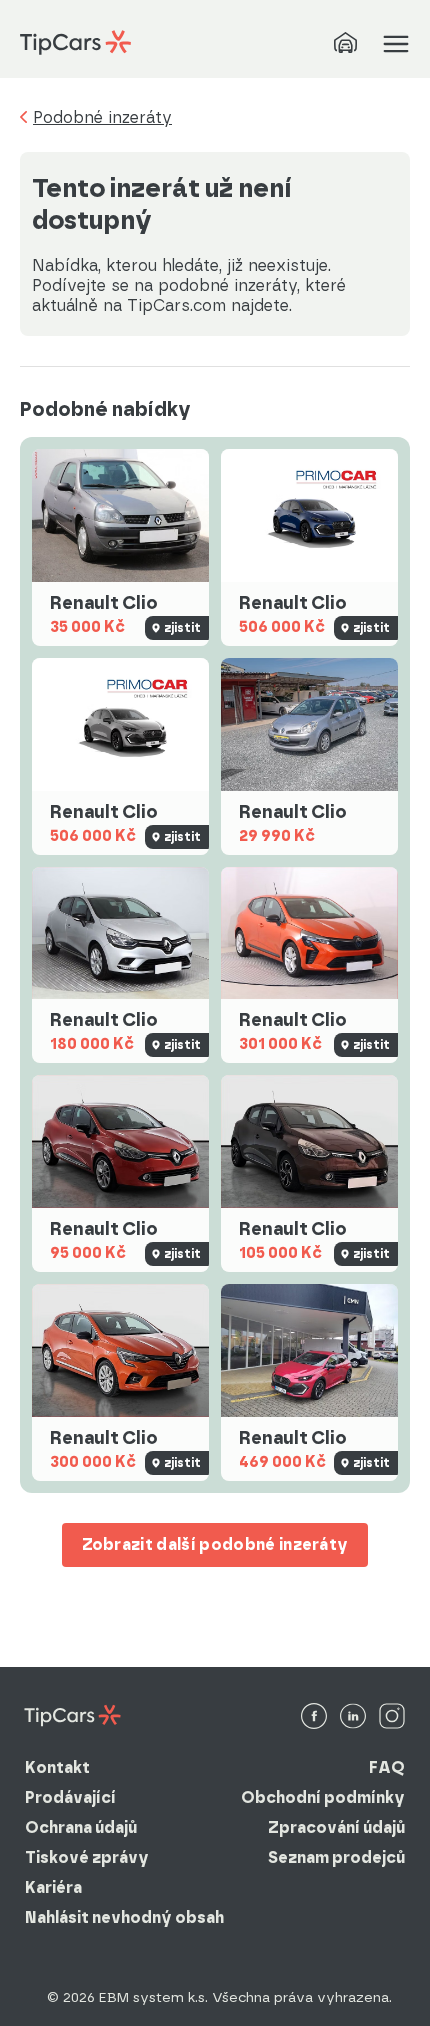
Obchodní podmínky (323, 1797)
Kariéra (53, 1887)
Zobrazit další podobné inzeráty (215, 1544)
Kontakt (57, 1767)
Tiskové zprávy (87, 1857)
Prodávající (70, 1797)
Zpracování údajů (336, 1827)
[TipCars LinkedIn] (353, 1717)
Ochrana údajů (81, 1827)
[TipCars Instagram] (392, 1717)
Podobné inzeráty (102, 118)
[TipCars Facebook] (314, 1717)
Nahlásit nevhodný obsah (124, 1917)
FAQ (387, 1767)
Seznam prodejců (336, 1857)
